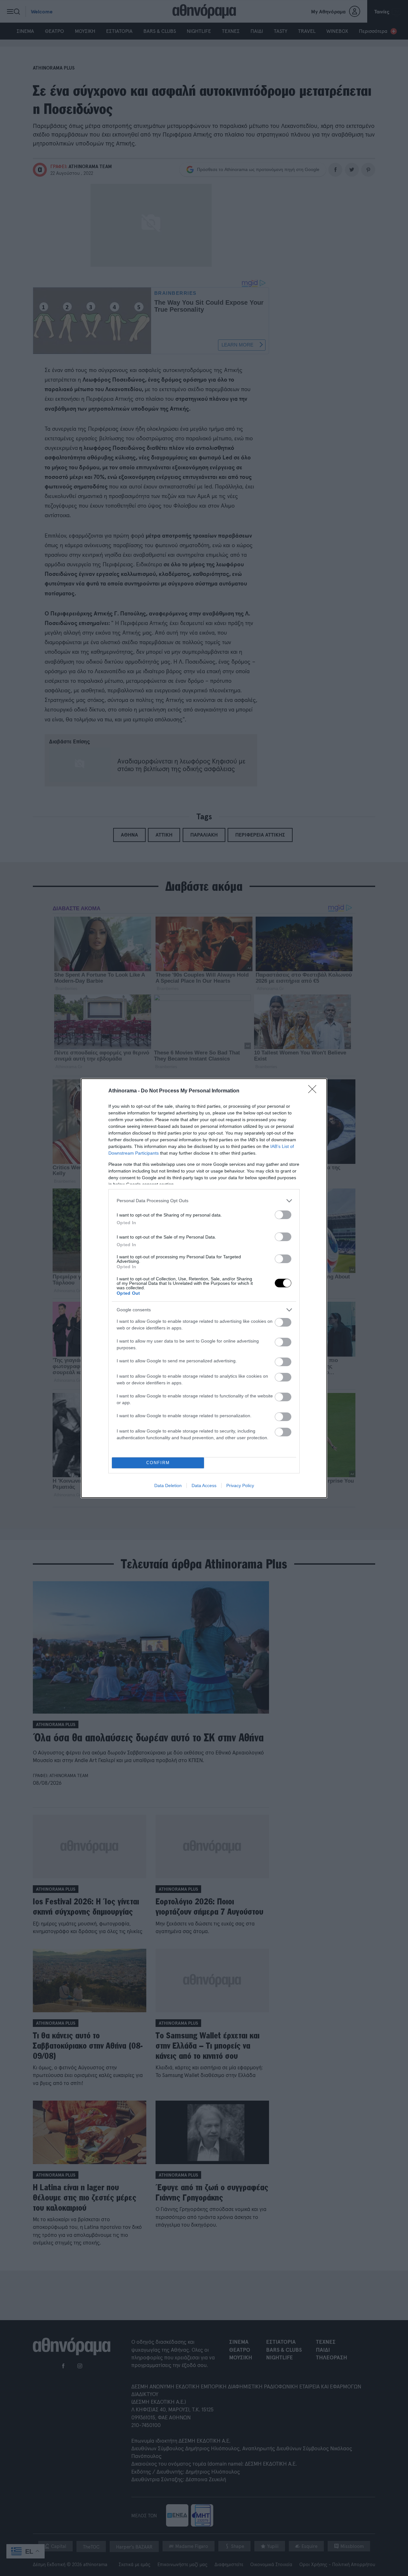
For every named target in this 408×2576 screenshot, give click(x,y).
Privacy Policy (240, 1485)
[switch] (283, 1215)
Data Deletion (168, 1485)
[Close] (314, 1091)
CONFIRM (158, 1463)
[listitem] (204, 1201)
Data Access (204, 1485)
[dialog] (204, 1288)
